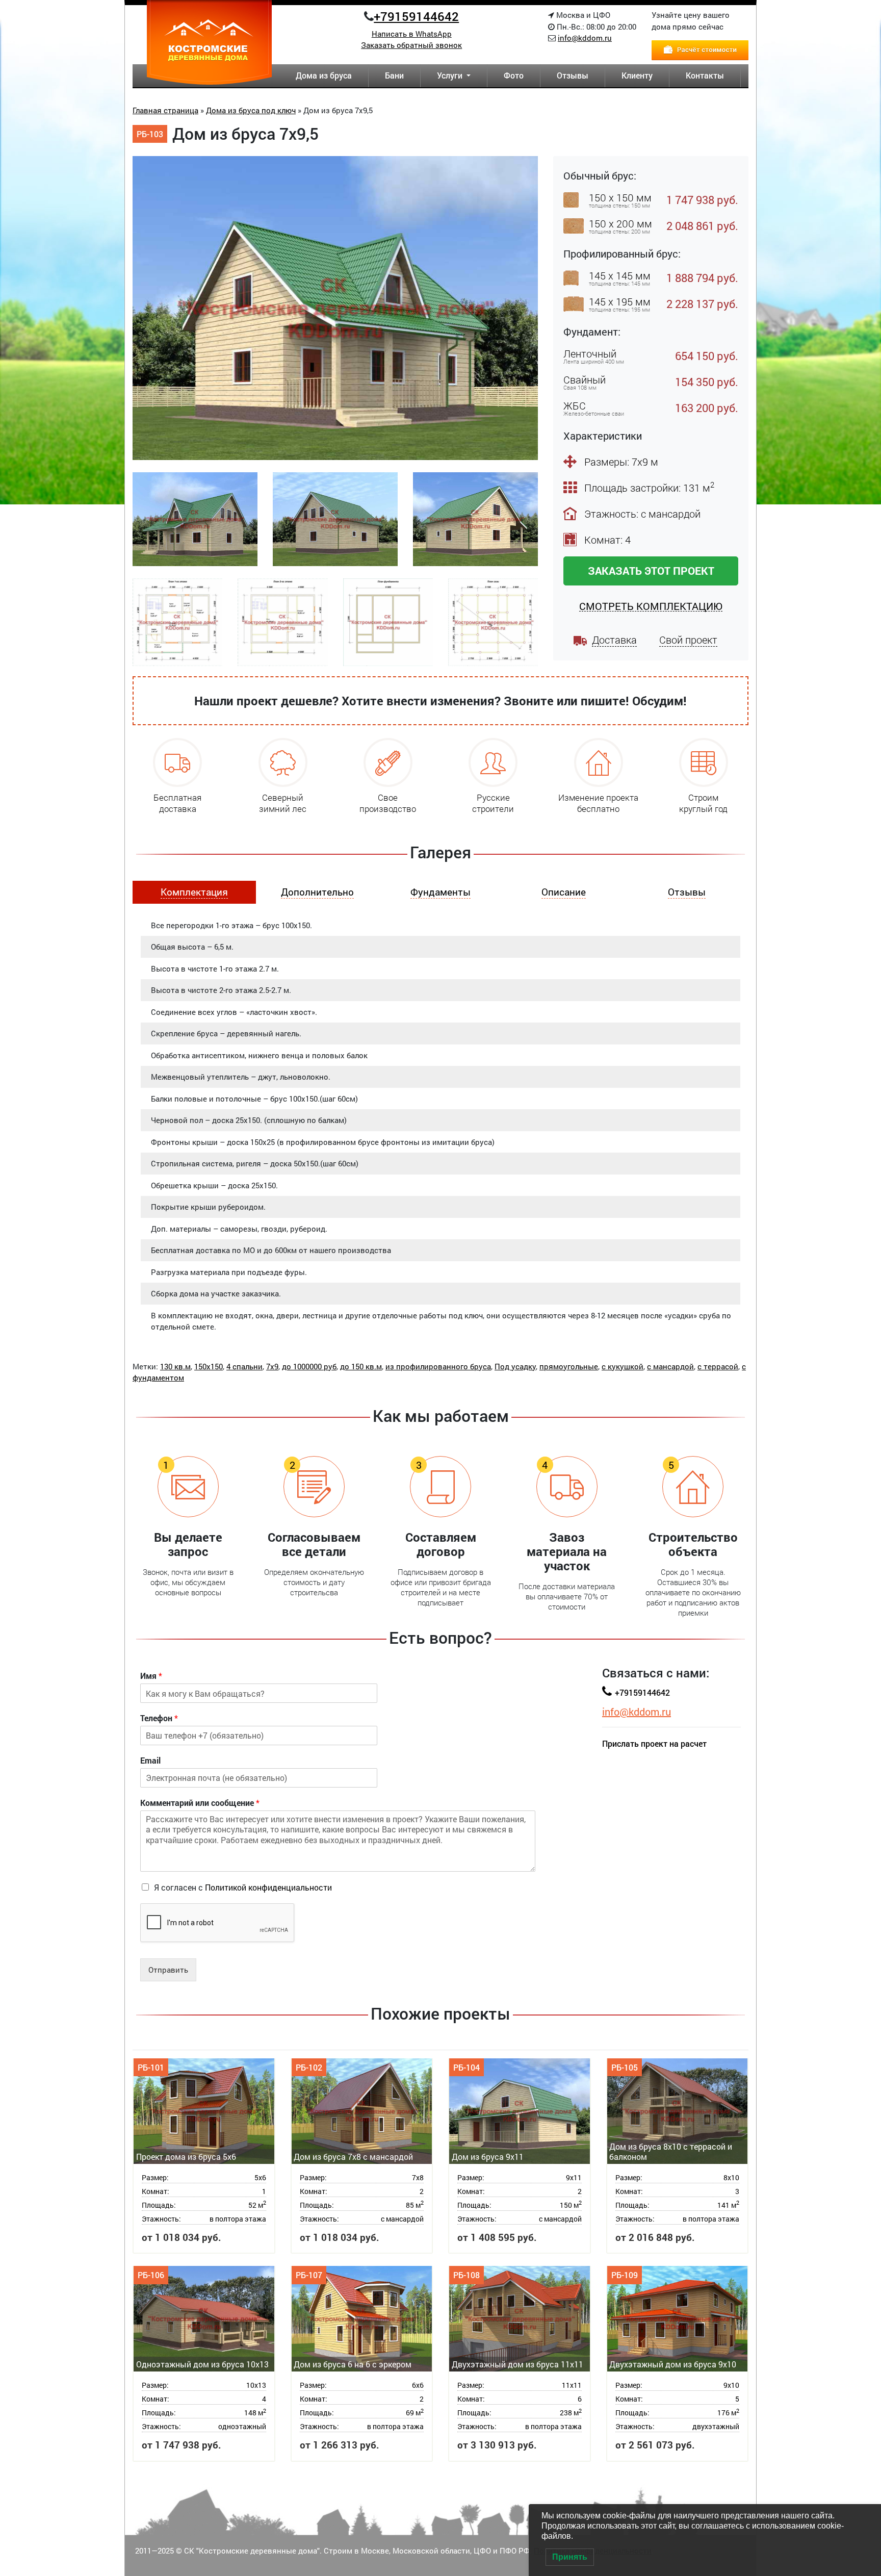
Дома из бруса (324, 75)
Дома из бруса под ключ (251, 110)
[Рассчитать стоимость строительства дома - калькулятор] (700, 49)
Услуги (451, 75)
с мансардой (670, 1366)
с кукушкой (623, 1366)
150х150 (209, 1366)
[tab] (194, 892)
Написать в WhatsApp (412, 34)
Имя (151, 1676)
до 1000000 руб (309, 1366)
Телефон (159, 1718)
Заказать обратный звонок (411, 45)
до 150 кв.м (361, 1366)
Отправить (168, 1970)
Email (150, 1761)
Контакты (705, 75)
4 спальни (244, 1366)
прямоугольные (569, 1366)
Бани (394, 75)
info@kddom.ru (585, 38)
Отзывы (573, 75)
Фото (514, 75)
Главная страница (165, 110)
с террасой (718, 1366)
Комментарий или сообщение (200, 1803)
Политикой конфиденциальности (268, 1887)
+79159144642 (416, 16)
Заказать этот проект (651, 571)
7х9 (272, 1366)
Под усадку (515, 1366)
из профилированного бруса (438, 1366)
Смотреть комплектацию (651, 606)
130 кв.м (175, 1366)
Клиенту (637, 75)
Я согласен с (243, 1887)
